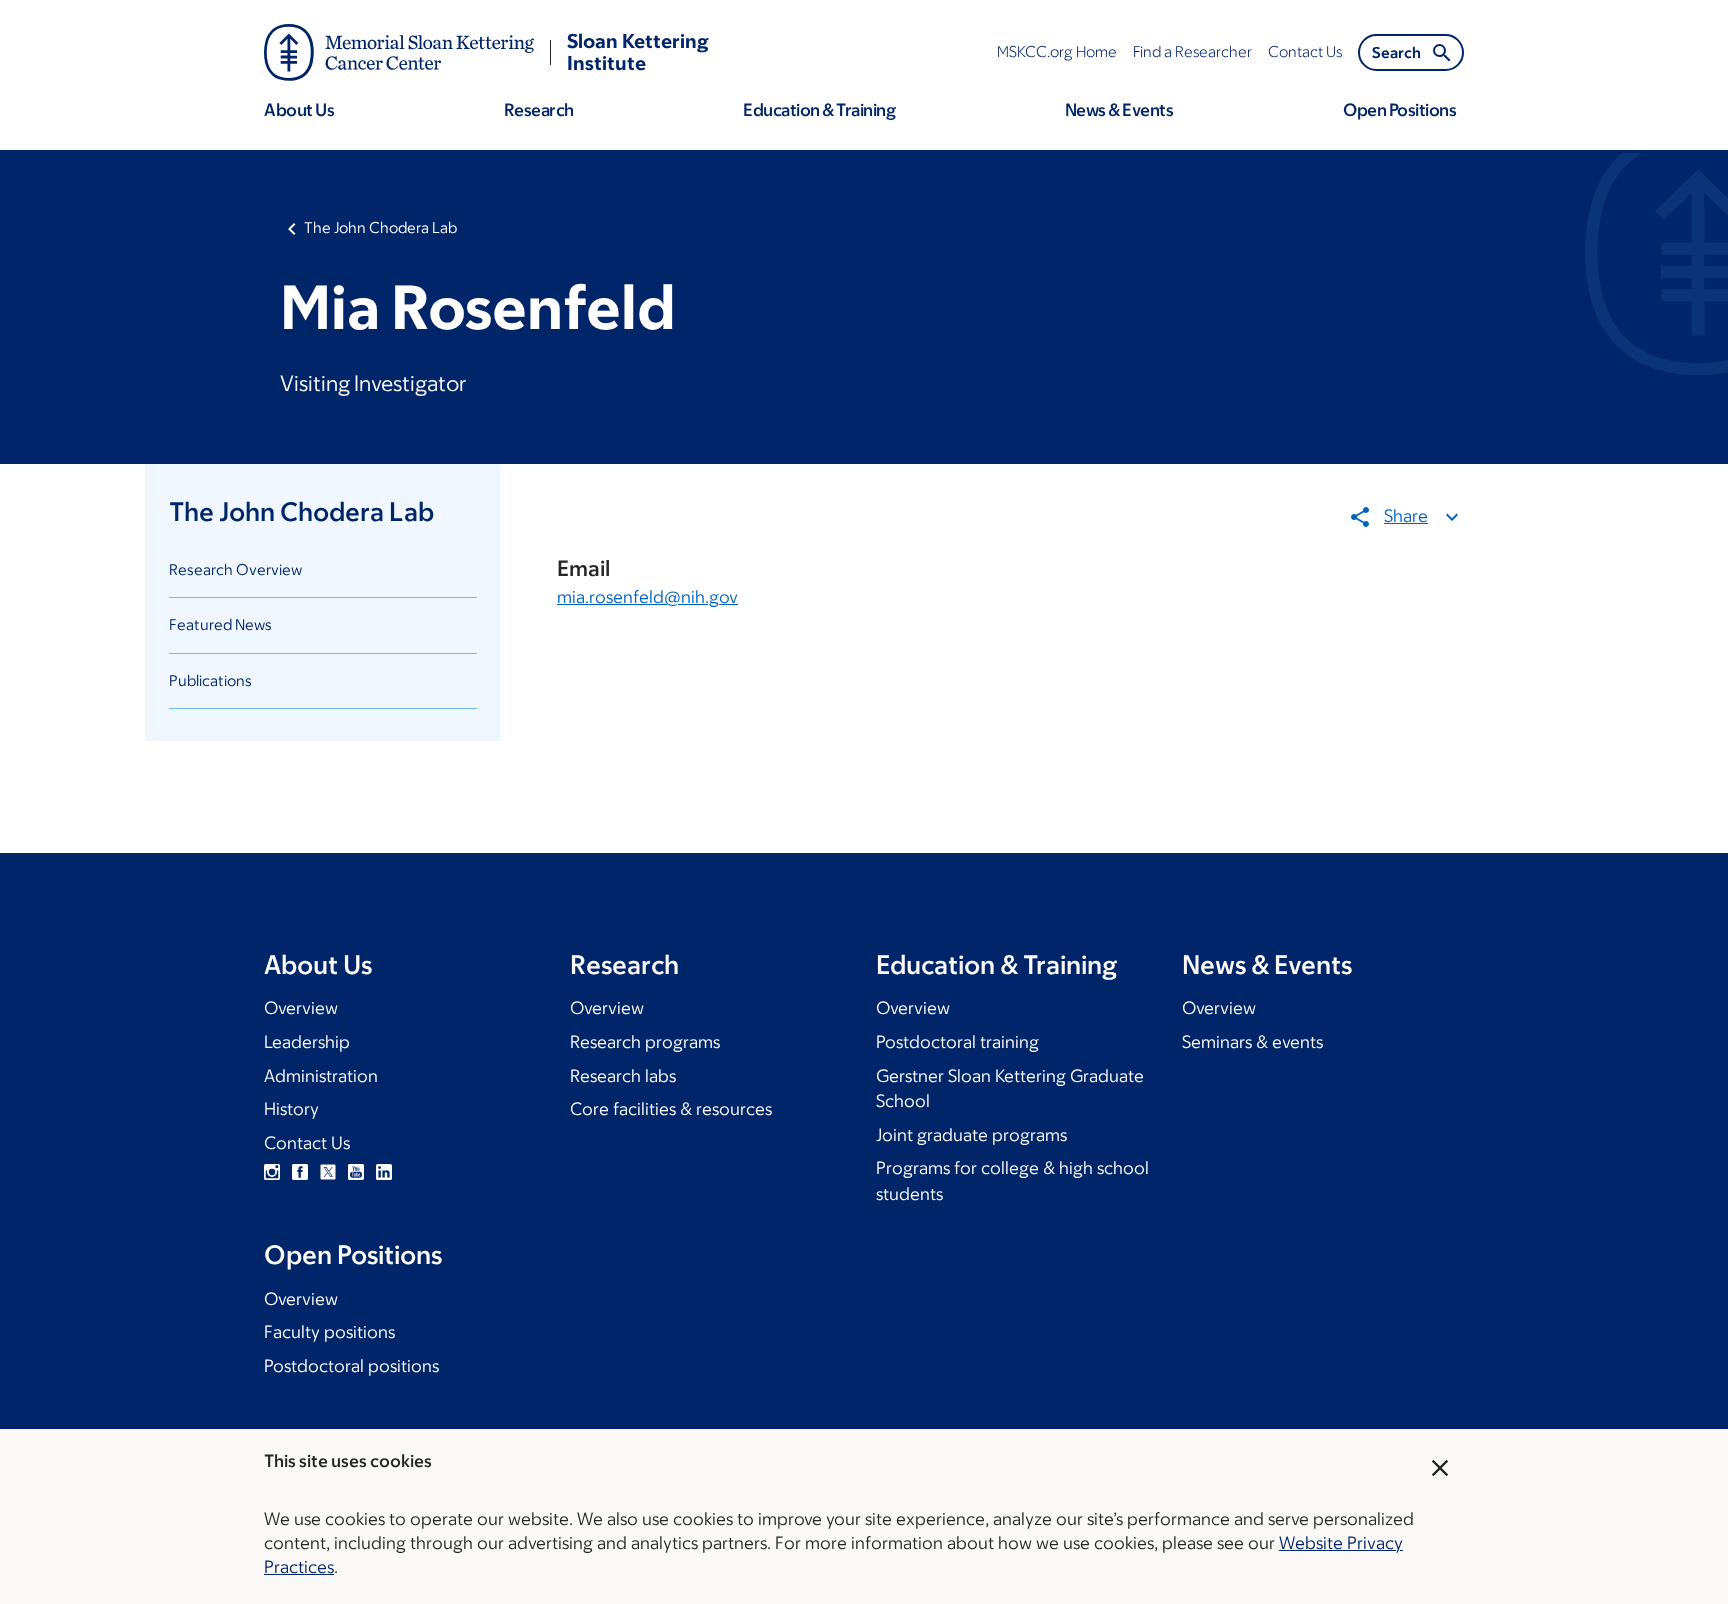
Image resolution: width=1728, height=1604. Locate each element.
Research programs (645, 1042)
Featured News (220, 624)
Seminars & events (1252, 1042)
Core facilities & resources (671, 1109)
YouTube (356, 1172)
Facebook (300, 1172)
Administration (321, 1076)
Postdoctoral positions (351, 1366)
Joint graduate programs (971, 1135)
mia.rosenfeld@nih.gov (647, 597)
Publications (210, 680)
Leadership (307, 1042)
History (291, 1109)
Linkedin (384, 1172)
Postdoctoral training (957, 1042)
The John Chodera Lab (380, 227)
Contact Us (307, 1143)
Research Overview (235, 569)
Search (1396, 52)
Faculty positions (329, 1332)
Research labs (623, 1076)
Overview (301, 1008)
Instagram (272, 1172)
